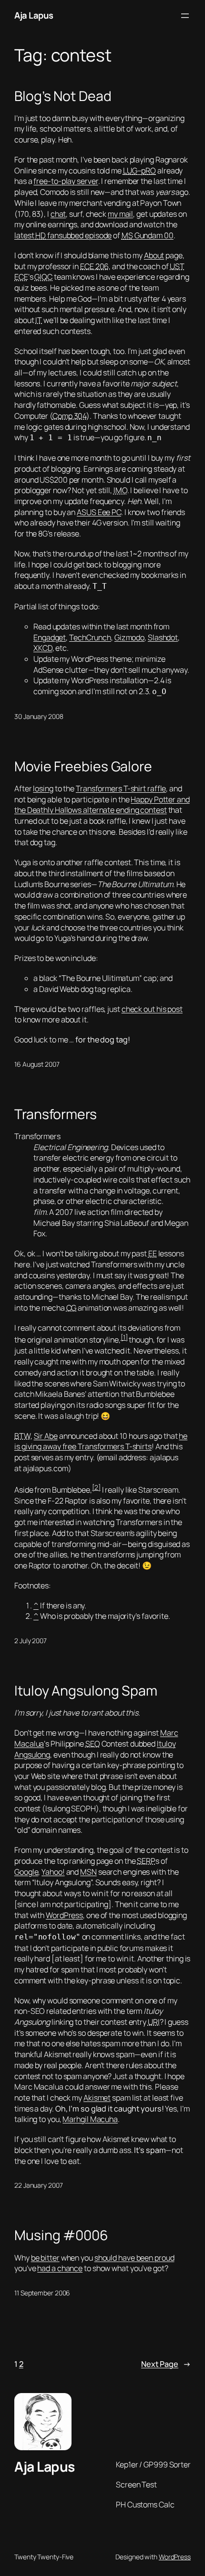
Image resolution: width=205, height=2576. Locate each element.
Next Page (166, 2364)
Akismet (97, 2098)
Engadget (50, 637)
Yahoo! (53, 1872)
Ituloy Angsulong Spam (86, 1691)
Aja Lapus (34, 15)
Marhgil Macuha (90, 2119)
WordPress (64, 1915)
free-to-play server (66, 181)
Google (26, 1872)
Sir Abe (46, 1436)
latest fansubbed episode (63, 235)
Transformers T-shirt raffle (121, 788)
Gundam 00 (148, 235)
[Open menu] (185, 16)
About (154, 255)
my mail (120, 214)
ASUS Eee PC (99, 512)
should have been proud (134, 2258)
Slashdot (163, 637)
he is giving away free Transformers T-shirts (101, 1441)
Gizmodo (129, 637)
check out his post (152, 1009)
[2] (96, 1487)
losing (43, 788)
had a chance (60, 2268)
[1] (124, 1337)
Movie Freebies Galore (83, 767)
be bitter (45, 2258)
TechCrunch (90, 637)
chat (58, 214)
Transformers (56, 1114)
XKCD (43, 648)
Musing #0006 (61, 2235)
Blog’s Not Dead (63, 96)
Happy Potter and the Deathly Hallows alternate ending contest (102, 805)
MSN (88, 1872)
